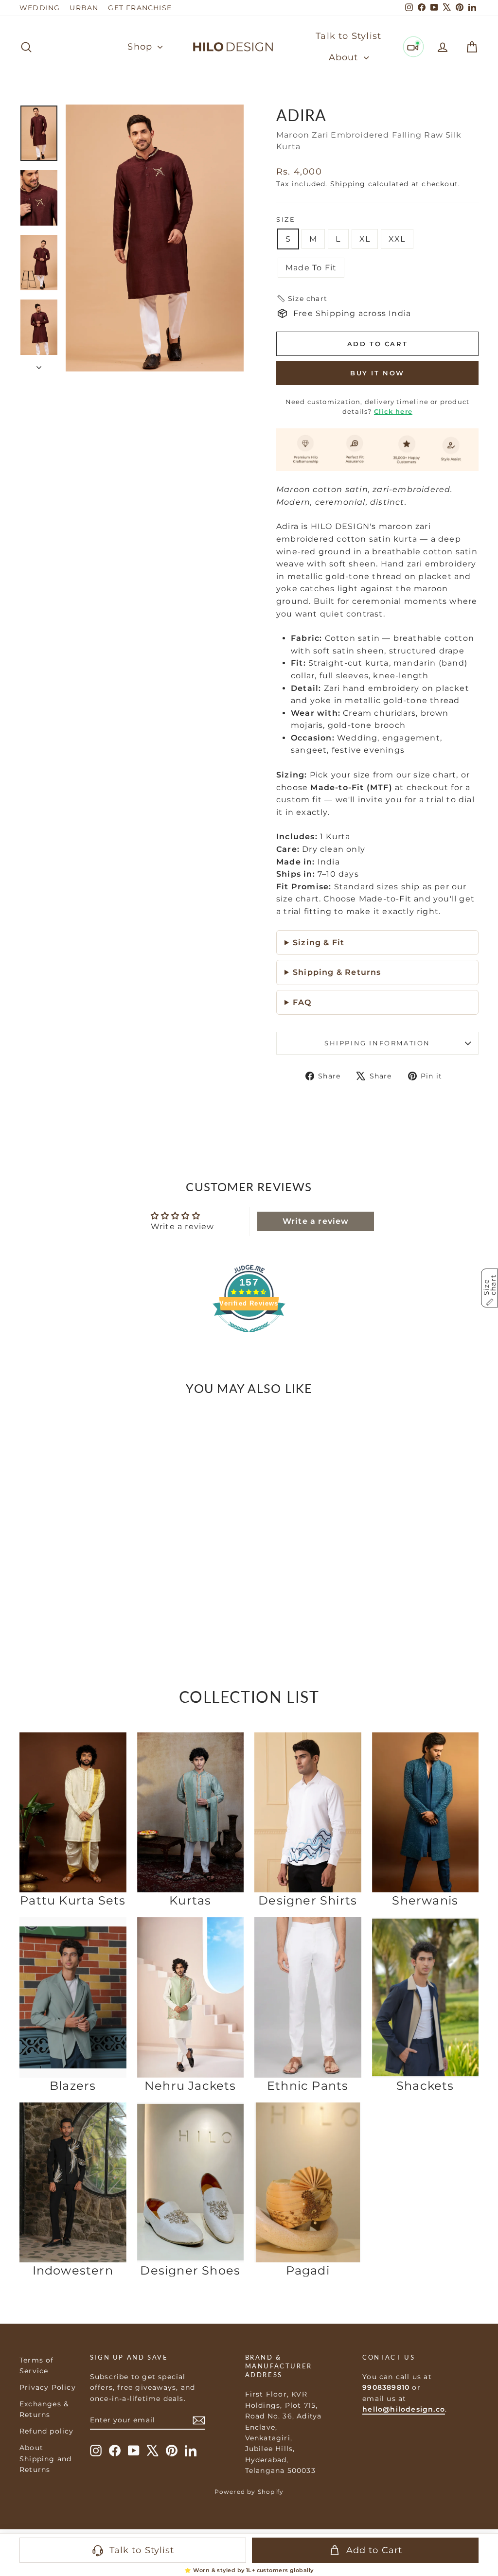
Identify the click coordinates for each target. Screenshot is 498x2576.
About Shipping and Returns (45, 2459)
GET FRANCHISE (140, 8)
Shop (141, 47)
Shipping (348, 184)
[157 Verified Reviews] (249, 1337)
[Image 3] (73, 1575)
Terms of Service (37, 2365)
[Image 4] (78, 1575)
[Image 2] (68, 1575)
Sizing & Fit (319, 943)
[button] (302, 299)
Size (286, 219)
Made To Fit (311, 268)
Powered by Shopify (249, 2492)
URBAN (84, 8)
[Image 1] (62, 1575)
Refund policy (47, 2431)
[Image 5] (84, 1575)
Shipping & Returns (337, 972)
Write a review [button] (316, 1221)
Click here (393, 411)
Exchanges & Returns (44, 2409)
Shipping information (377, 1043)
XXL (397, 239)
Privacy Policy (48, 2387)
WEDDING (40, 8)
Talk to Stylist (348, 36)
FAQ (302, 1002)
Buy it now (377, 373)
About (345, 57)
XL (365, 239)
